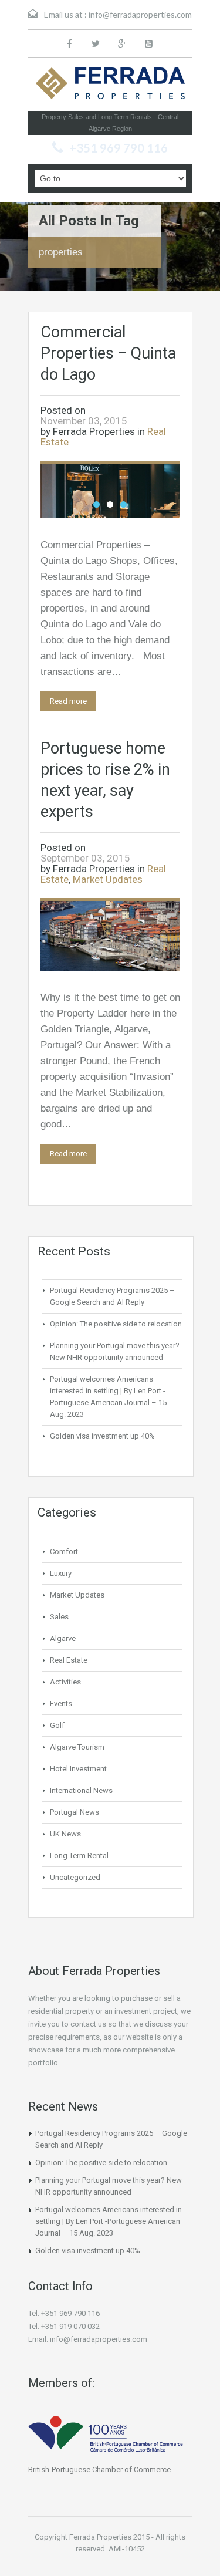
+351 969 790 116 (119, 148)
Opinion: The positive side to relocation (116, 1324)
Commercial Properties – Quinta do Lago (108, 353)
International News (81, 1790)
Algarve (63, 1638)
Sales (59, 1617)
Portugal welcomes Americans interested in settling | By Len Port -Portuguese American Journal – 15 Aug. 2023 (109, 2221)
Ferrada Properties (94, 431)
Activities (65, 1682)
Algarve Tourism (77, 1747)
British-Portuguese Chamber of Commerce (99, 2469)
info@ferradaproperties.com (140, 14)
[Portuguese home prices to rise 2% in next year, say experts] (110, 935)
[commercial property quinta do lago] (110, 490)
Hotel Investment (78, 1769)
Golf (57, 1725)
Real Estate (69, 1660)
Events (61, 1704)
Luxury (61, 1573)
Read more (68, 701)
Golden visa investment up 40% (102, 1436)
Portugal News (75, 1812)
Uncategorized (75, 1877)
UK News (65, 1834)
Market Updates (108, 879)
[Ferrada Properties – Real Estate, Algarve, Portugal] (110, 87)
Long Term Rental (79, 1856)
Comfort (64, 1552)
